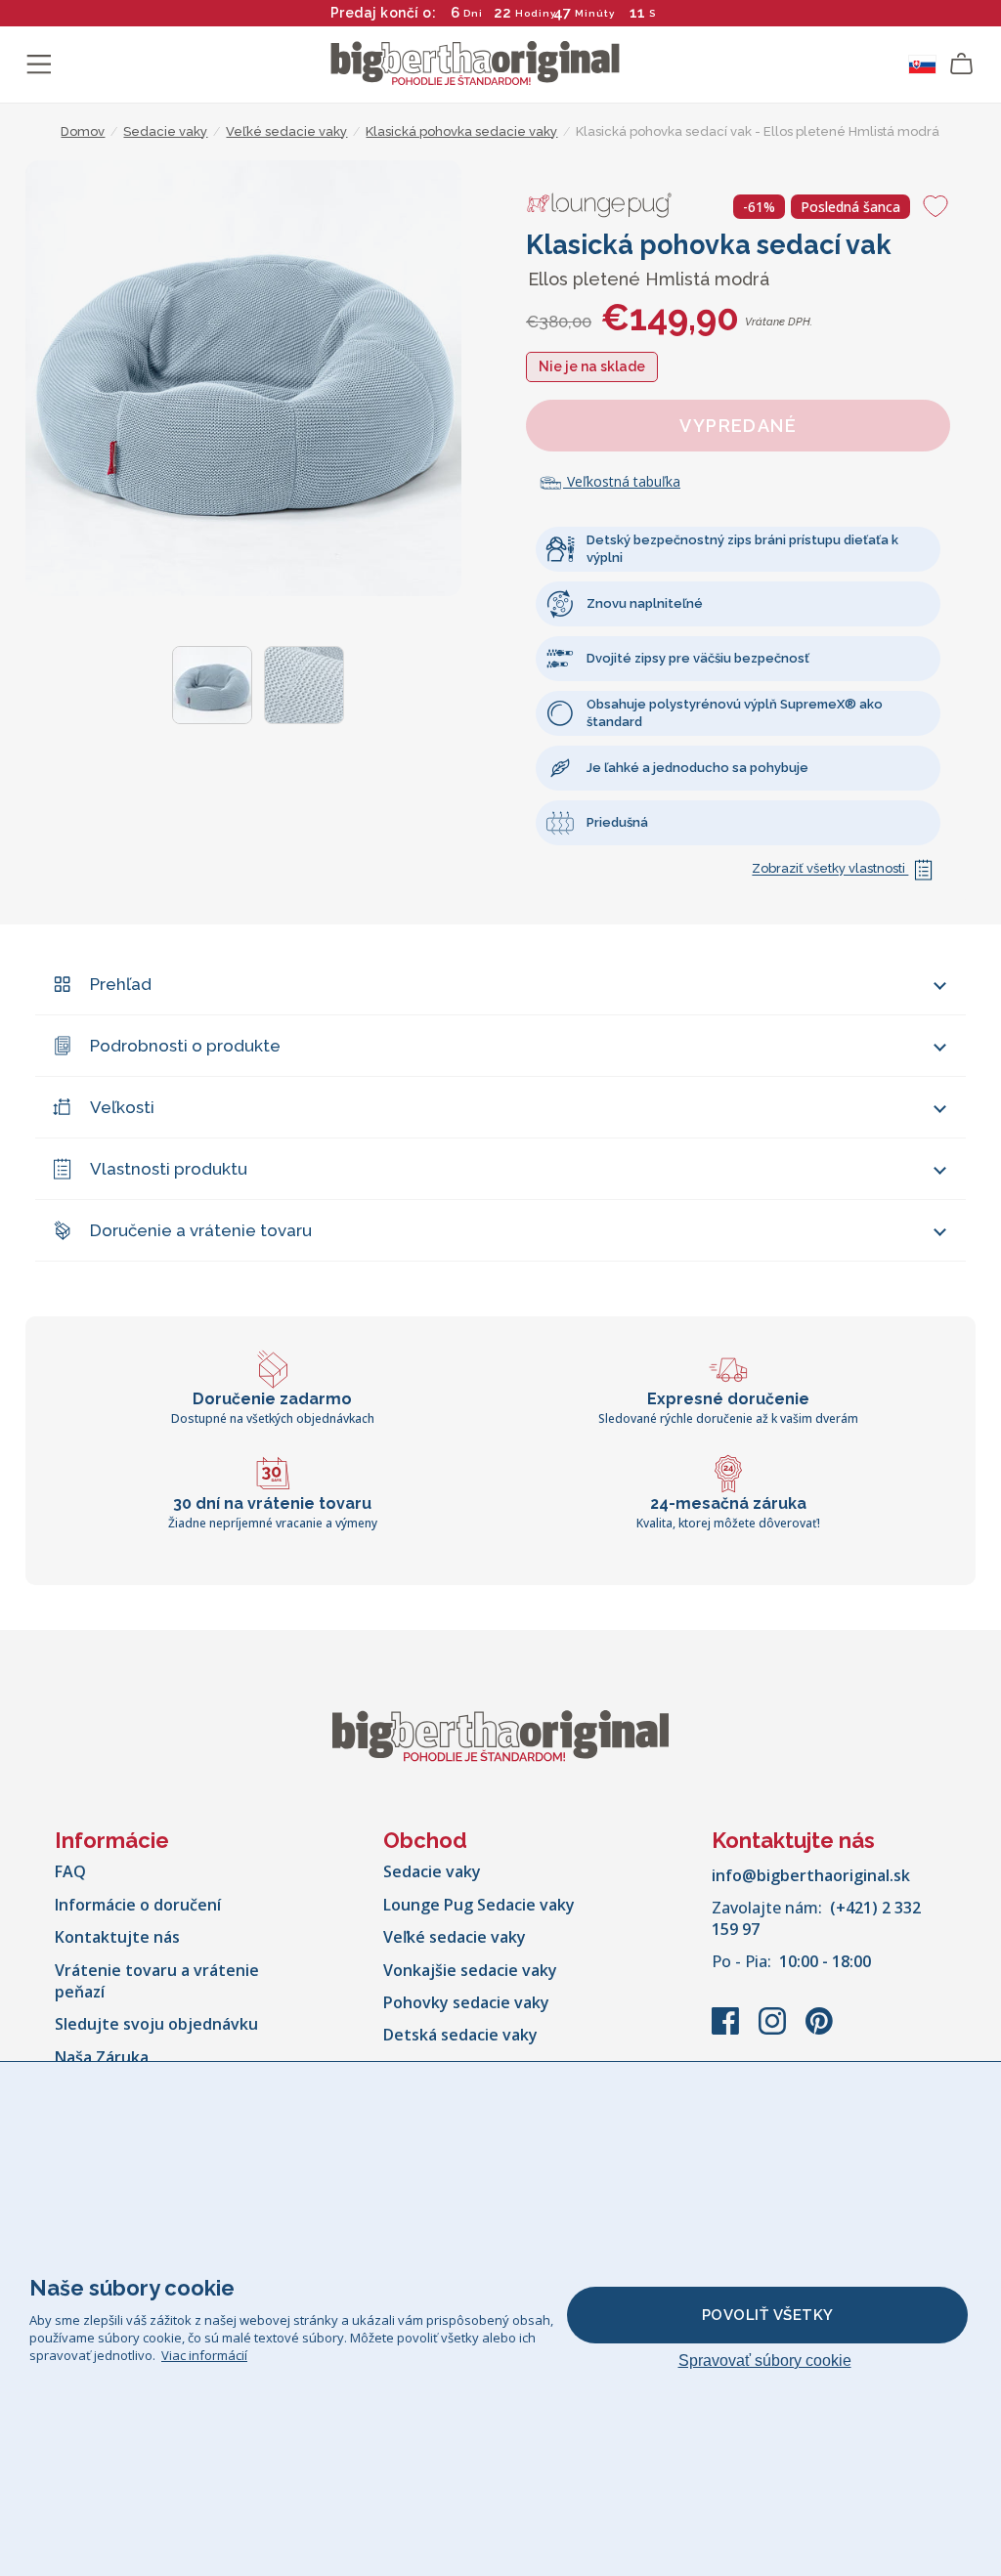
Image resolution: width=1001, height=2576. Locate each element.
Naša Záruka (102, 2057)
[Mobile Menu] (39, 64)
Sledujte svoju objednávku (156, 2024)
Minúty (595, 13)
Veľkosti (122, 1107)
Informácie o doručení (138, 1905)
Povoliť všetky (768, 2315)
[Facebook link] (727, 2031)
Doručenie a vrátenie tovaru (201, 1230)
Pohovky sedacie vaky (466, 2002)
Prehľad (121, 984)
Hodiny (536, 13)
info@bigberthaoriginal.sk (811, 1875)
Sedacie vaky (432, 1871)
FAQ (70, 1871)
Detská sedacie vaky (460, 2035)
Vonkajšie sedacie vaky (470, 1970)
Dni (473, 13)
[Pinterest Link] (819, 2031)
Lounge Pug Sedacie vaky (479, 1905)
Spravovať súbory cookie (765, 2361)
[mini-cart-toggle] (962, 64)
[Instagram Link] (774, 2031)
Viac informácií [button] (204, 2355)
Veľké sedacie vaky (455, 1937)
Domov (83, 131)
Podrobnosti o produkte (185, 1046)
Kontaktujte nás (117, 1937)
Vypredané (738, 426)
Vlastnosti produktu (169, 1169)
